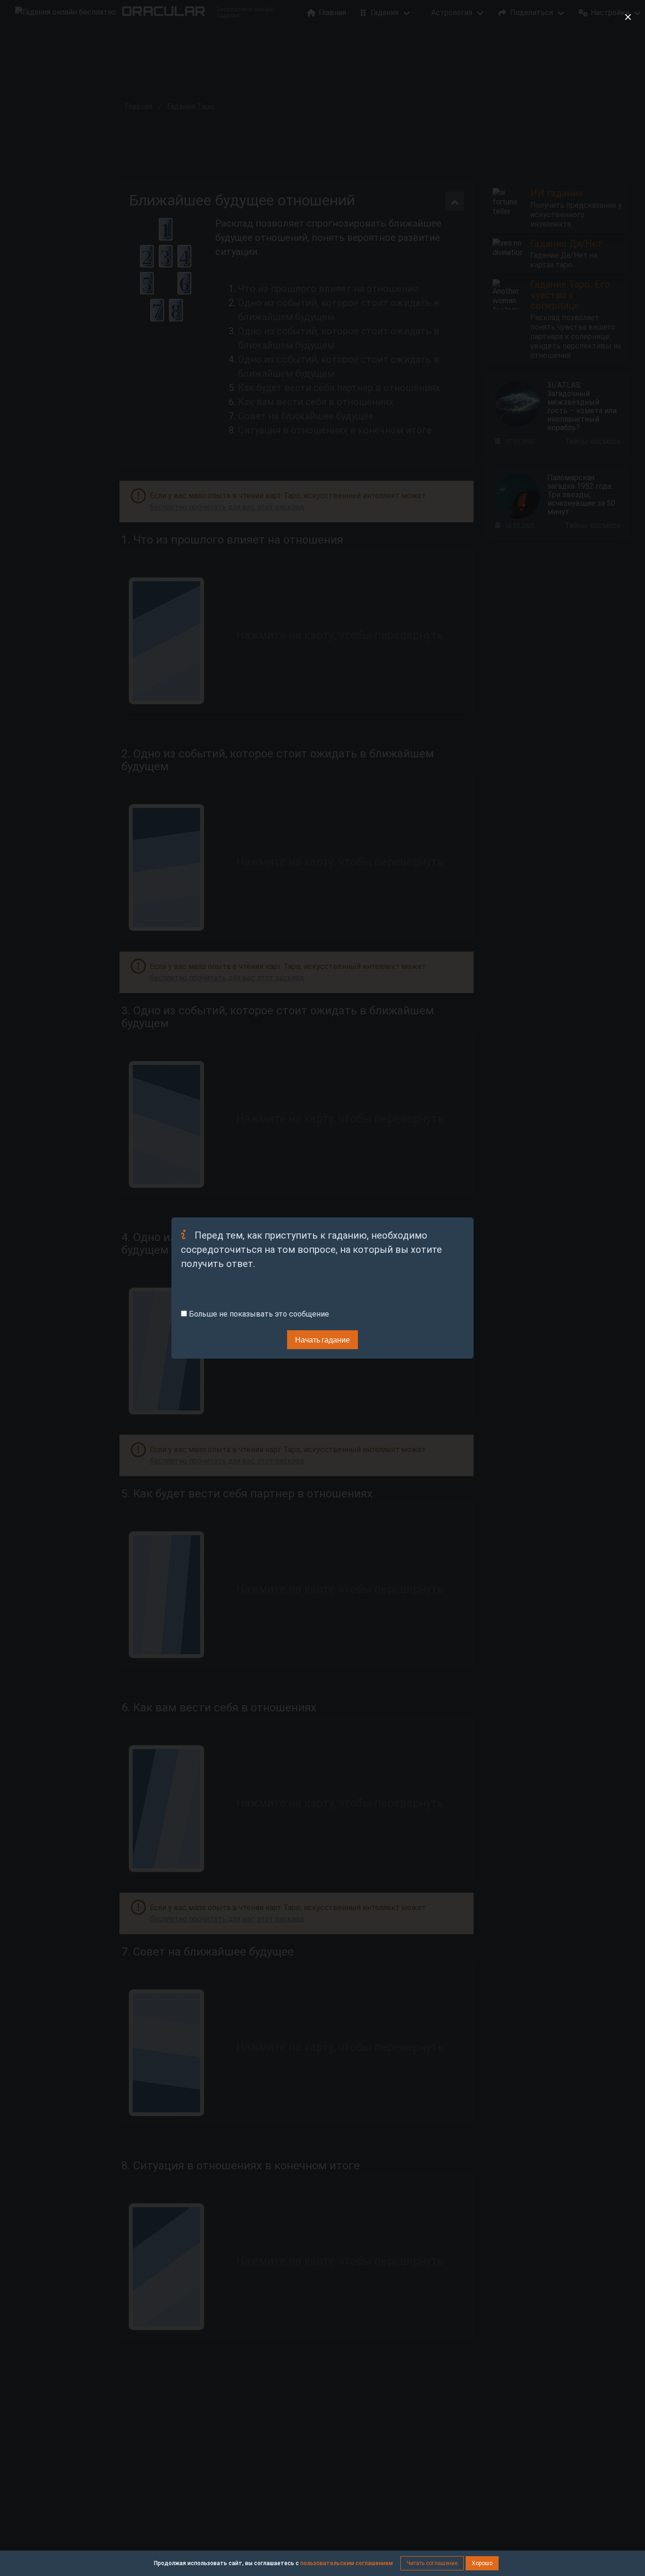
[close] (628, 17)
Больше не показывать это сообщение (258, 1314)
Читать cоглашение (432, 2563)
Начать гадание (322, 1339)
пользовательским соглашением (347, 2563)
